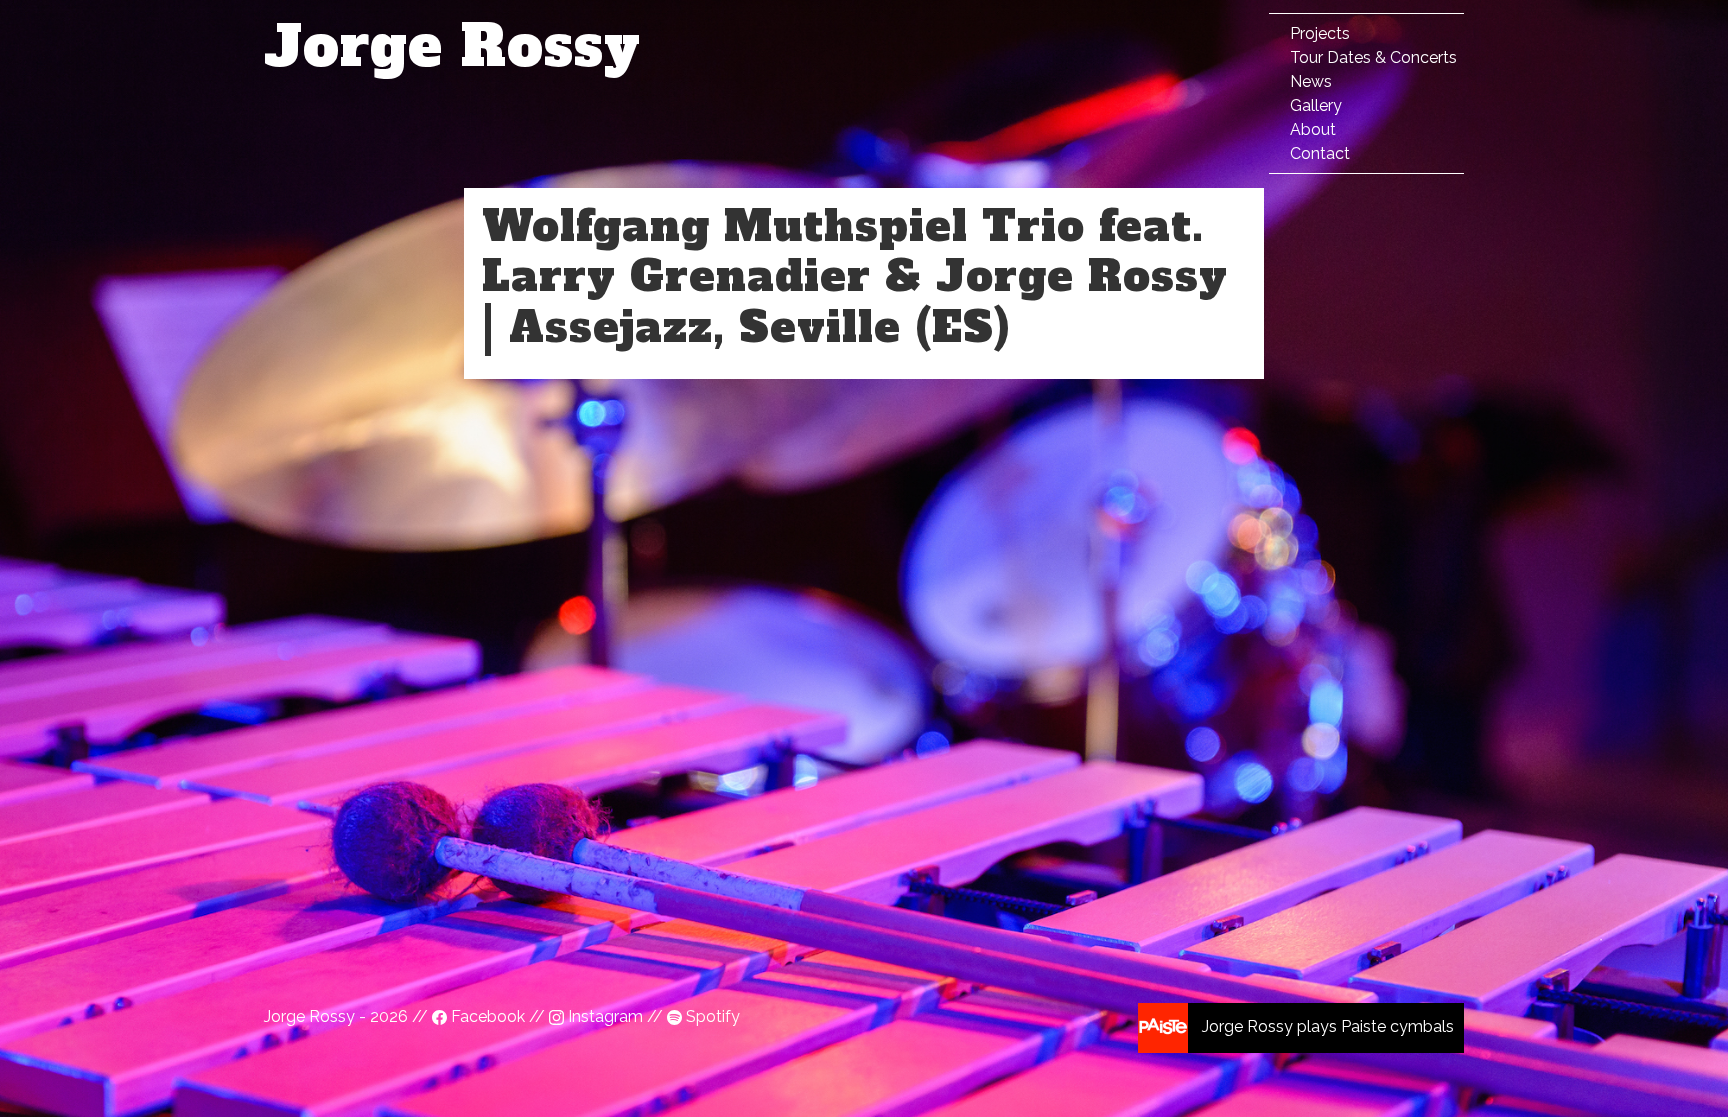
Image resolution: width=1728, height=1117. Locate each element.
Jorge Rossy (452, 46)
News (1311, 81)
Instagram (605, 1016)
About (1313, 129)
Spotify (711, 1016)
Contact (1320, 153)
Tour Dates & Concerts (1373, 57)
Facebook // (498, 1016)
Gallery (1316, 105)
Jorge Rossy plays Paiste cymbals (1326, 1026)
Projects (1320, 33)
